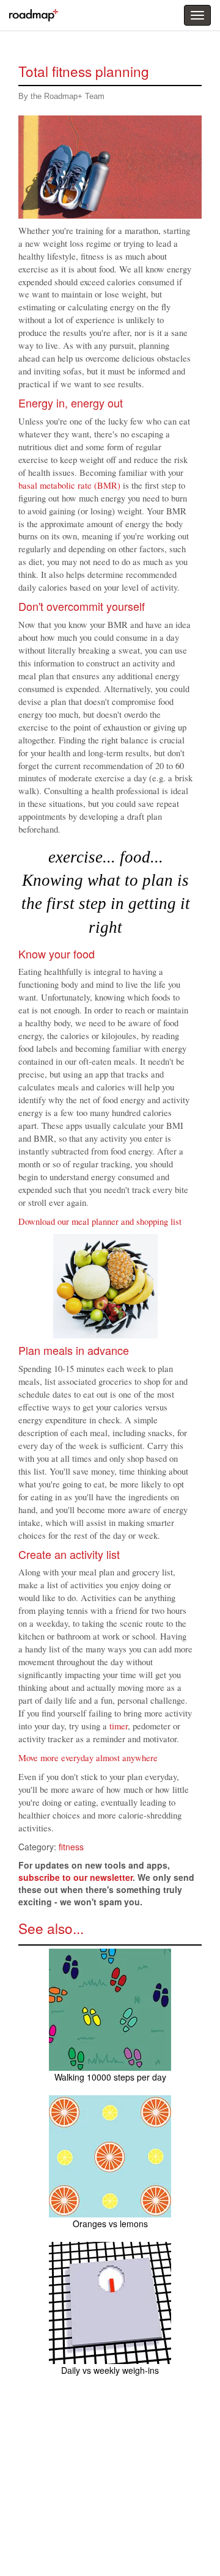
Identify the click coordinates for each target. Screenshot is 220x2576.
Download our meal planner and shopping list (100, 1221)
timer (119, 1726)
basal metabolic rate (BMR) (69, 485)
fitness (71, 1847)
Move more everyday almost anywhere (88, 1758)
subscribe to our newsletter (75, 1877)
